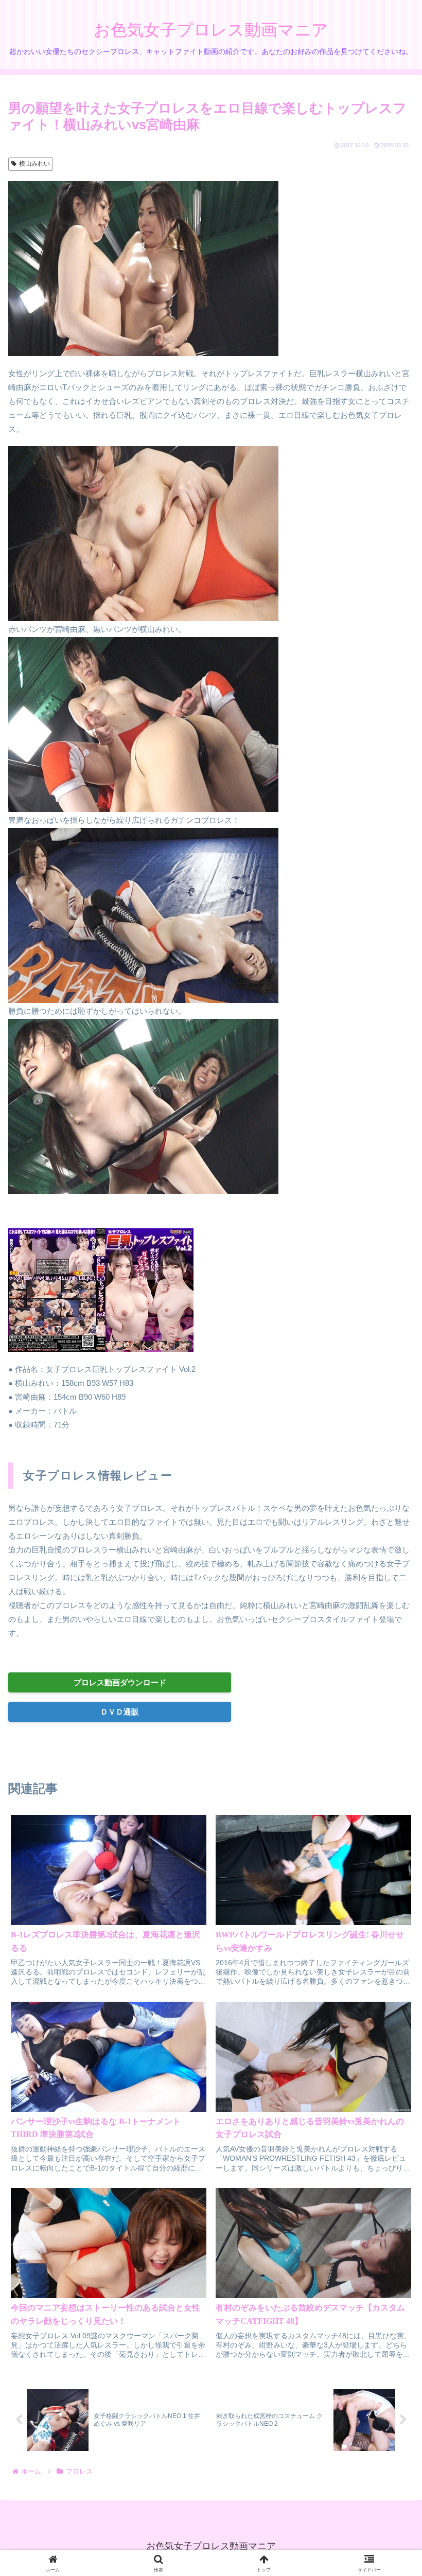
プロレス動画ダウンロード (120, 1682)
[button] (389, 1736)
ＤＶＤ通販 (120, 1712)
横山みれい (34, 164)
